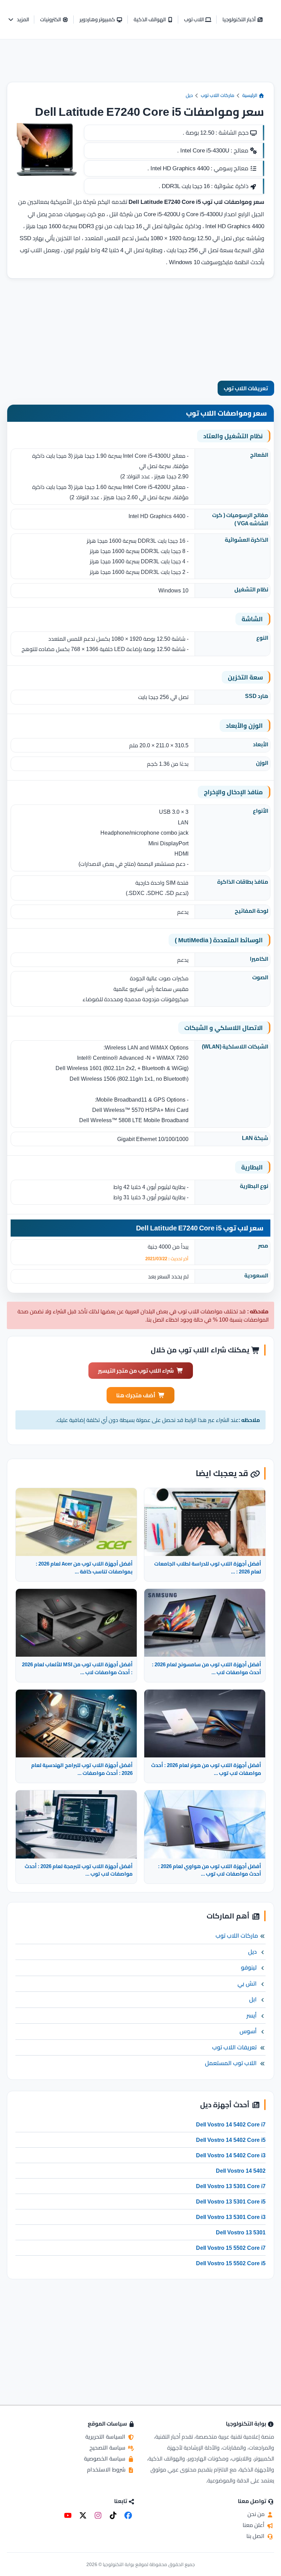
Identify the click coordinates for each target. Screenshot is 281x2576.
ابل (253, 1999)
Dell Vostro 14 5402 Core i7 (231, 2124)
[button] (18, 20)
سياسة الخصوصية (105, 2458)
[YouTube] (68, 2515)
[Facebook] (128, 2515)
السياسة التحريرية (106, 2437)
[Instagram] (98, 2515)
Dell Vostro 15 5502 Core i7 (231, 2248)
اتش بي (247, 1984)
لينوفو (249, 1967)
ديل (189, 95)
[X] (83, 2515)
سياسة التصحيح (108, 2448)
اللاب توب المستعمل (231, 2063)
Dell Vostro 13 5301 (241, 2232)
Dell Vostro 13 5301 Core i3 (231, 2217)
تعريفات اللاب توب (246, 388)
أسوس (248, 2031)
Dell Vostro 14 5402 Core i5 (231, 2140)
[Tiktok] (113, 2515)
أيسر (252, 2015)
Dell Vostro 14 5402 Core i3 (231, 2155)
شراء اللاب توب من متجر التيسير (136, 1371)
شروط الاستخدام (107, 2469)
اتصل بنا (256, 2536)
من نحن (257, 2514)
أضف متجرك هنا (136, 1395)
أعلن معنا (254, 2525)
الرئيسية (250, 95)
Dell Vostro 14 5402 (241, 2171)
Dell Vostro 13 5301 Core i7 (231, 2186)
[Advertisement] (140, 66)
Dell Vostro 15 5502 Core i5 (231, 2263)
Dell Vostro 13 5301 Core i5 (231, 2201)
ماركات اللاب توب (218, 95)
